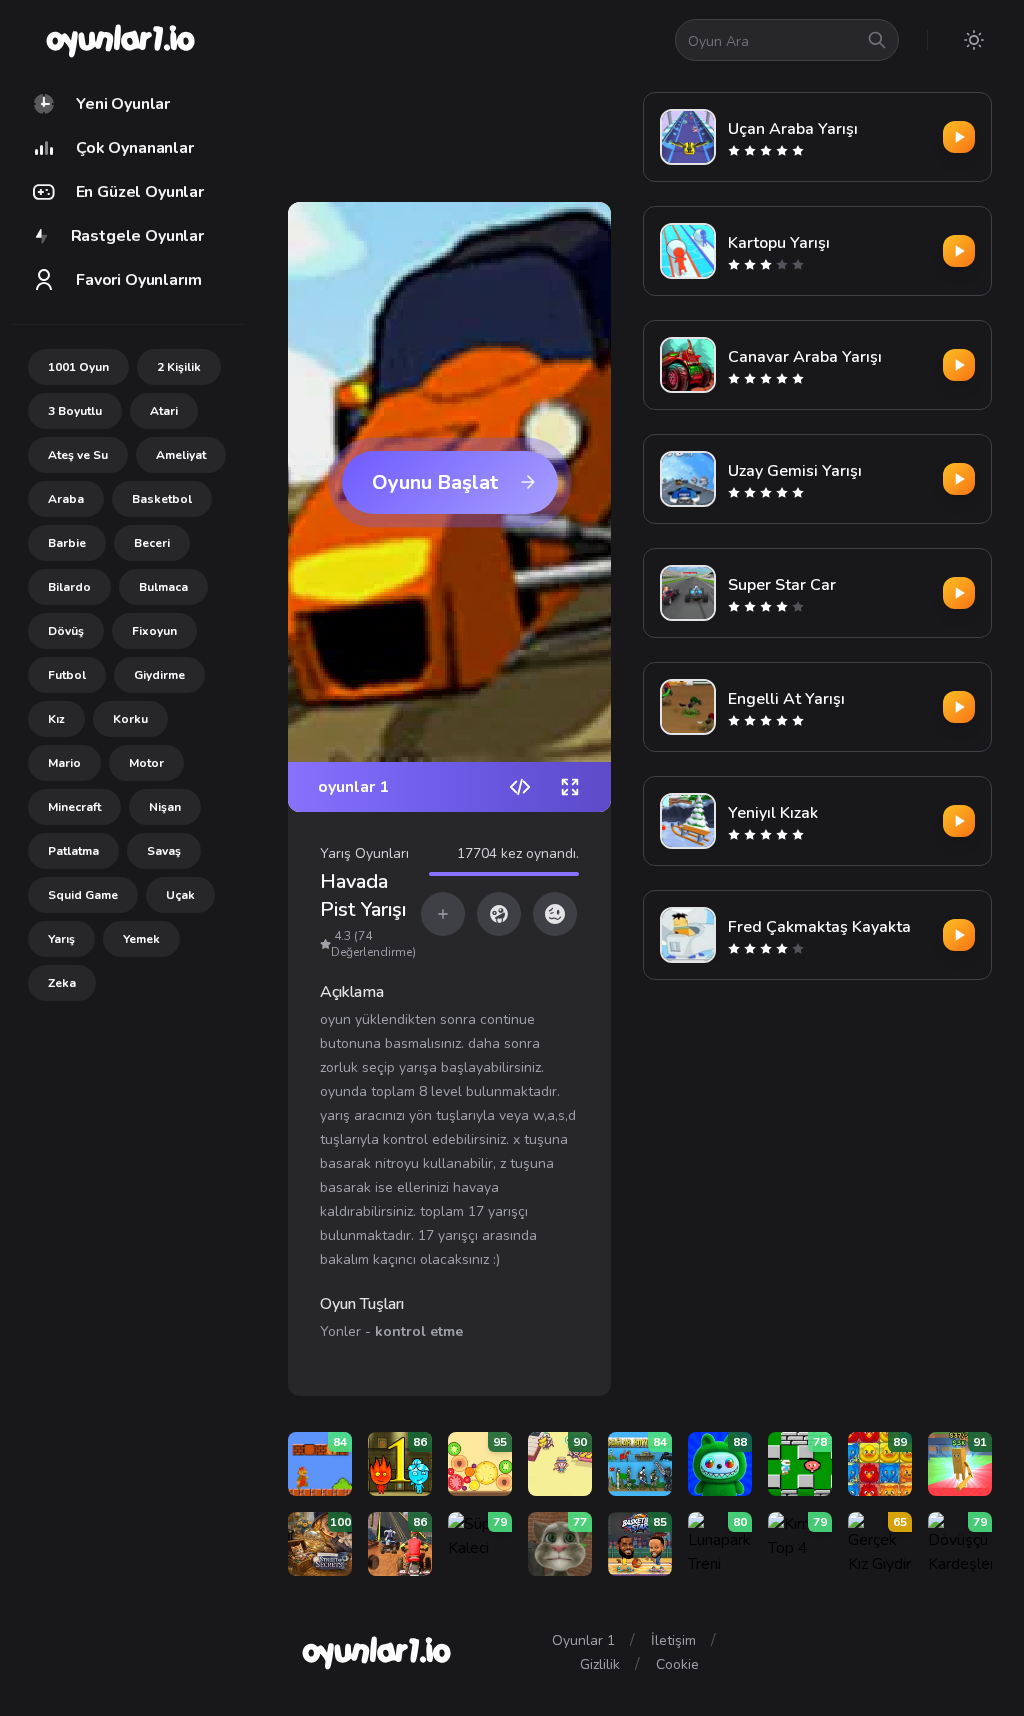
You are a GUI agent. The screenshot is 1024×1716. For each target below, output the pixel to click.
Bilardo (69, 587)
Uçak (180, 895)
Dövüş (66, 631)
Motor (146, 763)
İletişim (673, 1640)
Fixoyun (154, 631)
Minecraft (74, 807)
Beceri (152, 543)
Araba (66, 499)
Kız (56, 719)
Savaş (164, 851)
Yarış (61, 939)
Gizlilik (600, 1664)
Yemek (141, 939)
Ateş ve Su (78, 455)
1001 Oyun (78, 367)
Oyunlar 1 (583, 1640)
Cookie (677, 1664)
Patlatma (73, 851)
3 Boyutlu (75, 411)
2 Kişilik (179, 367)
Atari (164, 411)
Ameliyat (181, 455)
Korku (130, 719)
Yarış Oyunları (364, 853)
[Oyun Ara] (877, 40)
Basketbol (162, 499)
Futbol (67, 675)
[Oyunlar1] (118, 40)
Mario (64, 763)
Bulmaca (163, 587)
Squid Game (83, 895)
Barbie (67, 543)
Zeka (62, 983)
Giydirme (159, 675)
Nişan (165, 807)
